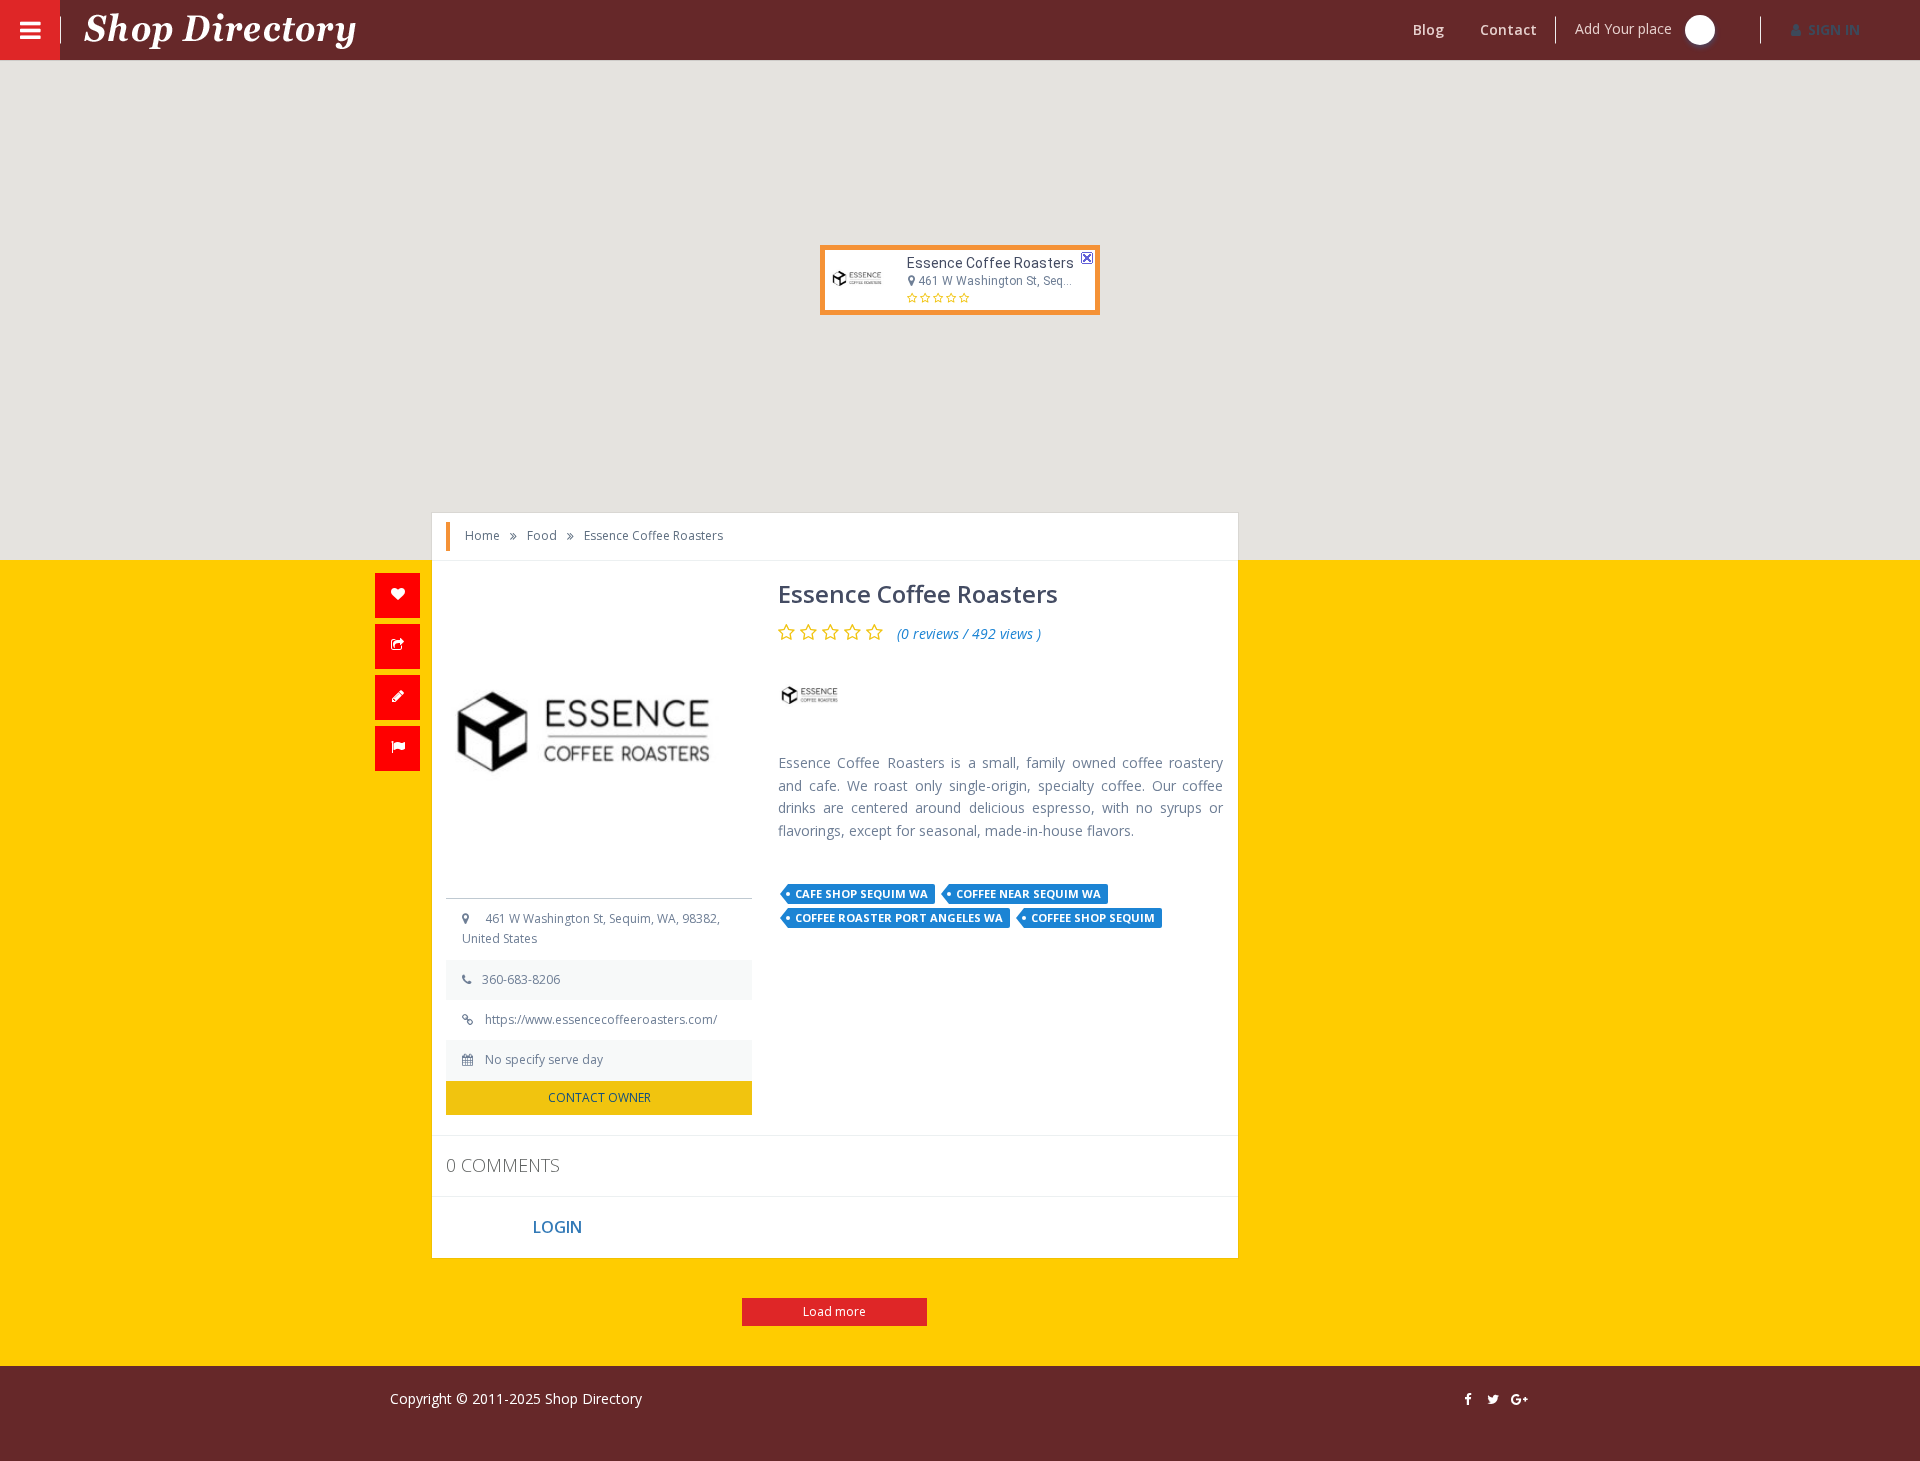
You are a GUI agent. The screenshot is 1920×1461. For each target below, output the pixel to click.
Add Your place (1625, 28)
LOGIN (557, 1227)
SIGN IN (1834, 29)
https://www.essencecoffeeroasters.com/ (601, 1019)
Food (542, 535)
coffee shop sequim (1093, 917)
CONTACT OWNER (599, 1097)
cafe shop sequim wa (861, 893)
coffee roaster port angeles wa (899, 917)
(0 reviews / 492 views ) (969, 634)
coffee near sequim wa (1028, 893)
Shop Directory (593, 1398)
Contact (1508, 29)
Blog (1428, 29)
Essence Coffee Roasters (990, 263)
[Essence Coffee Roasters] (813, 697)
